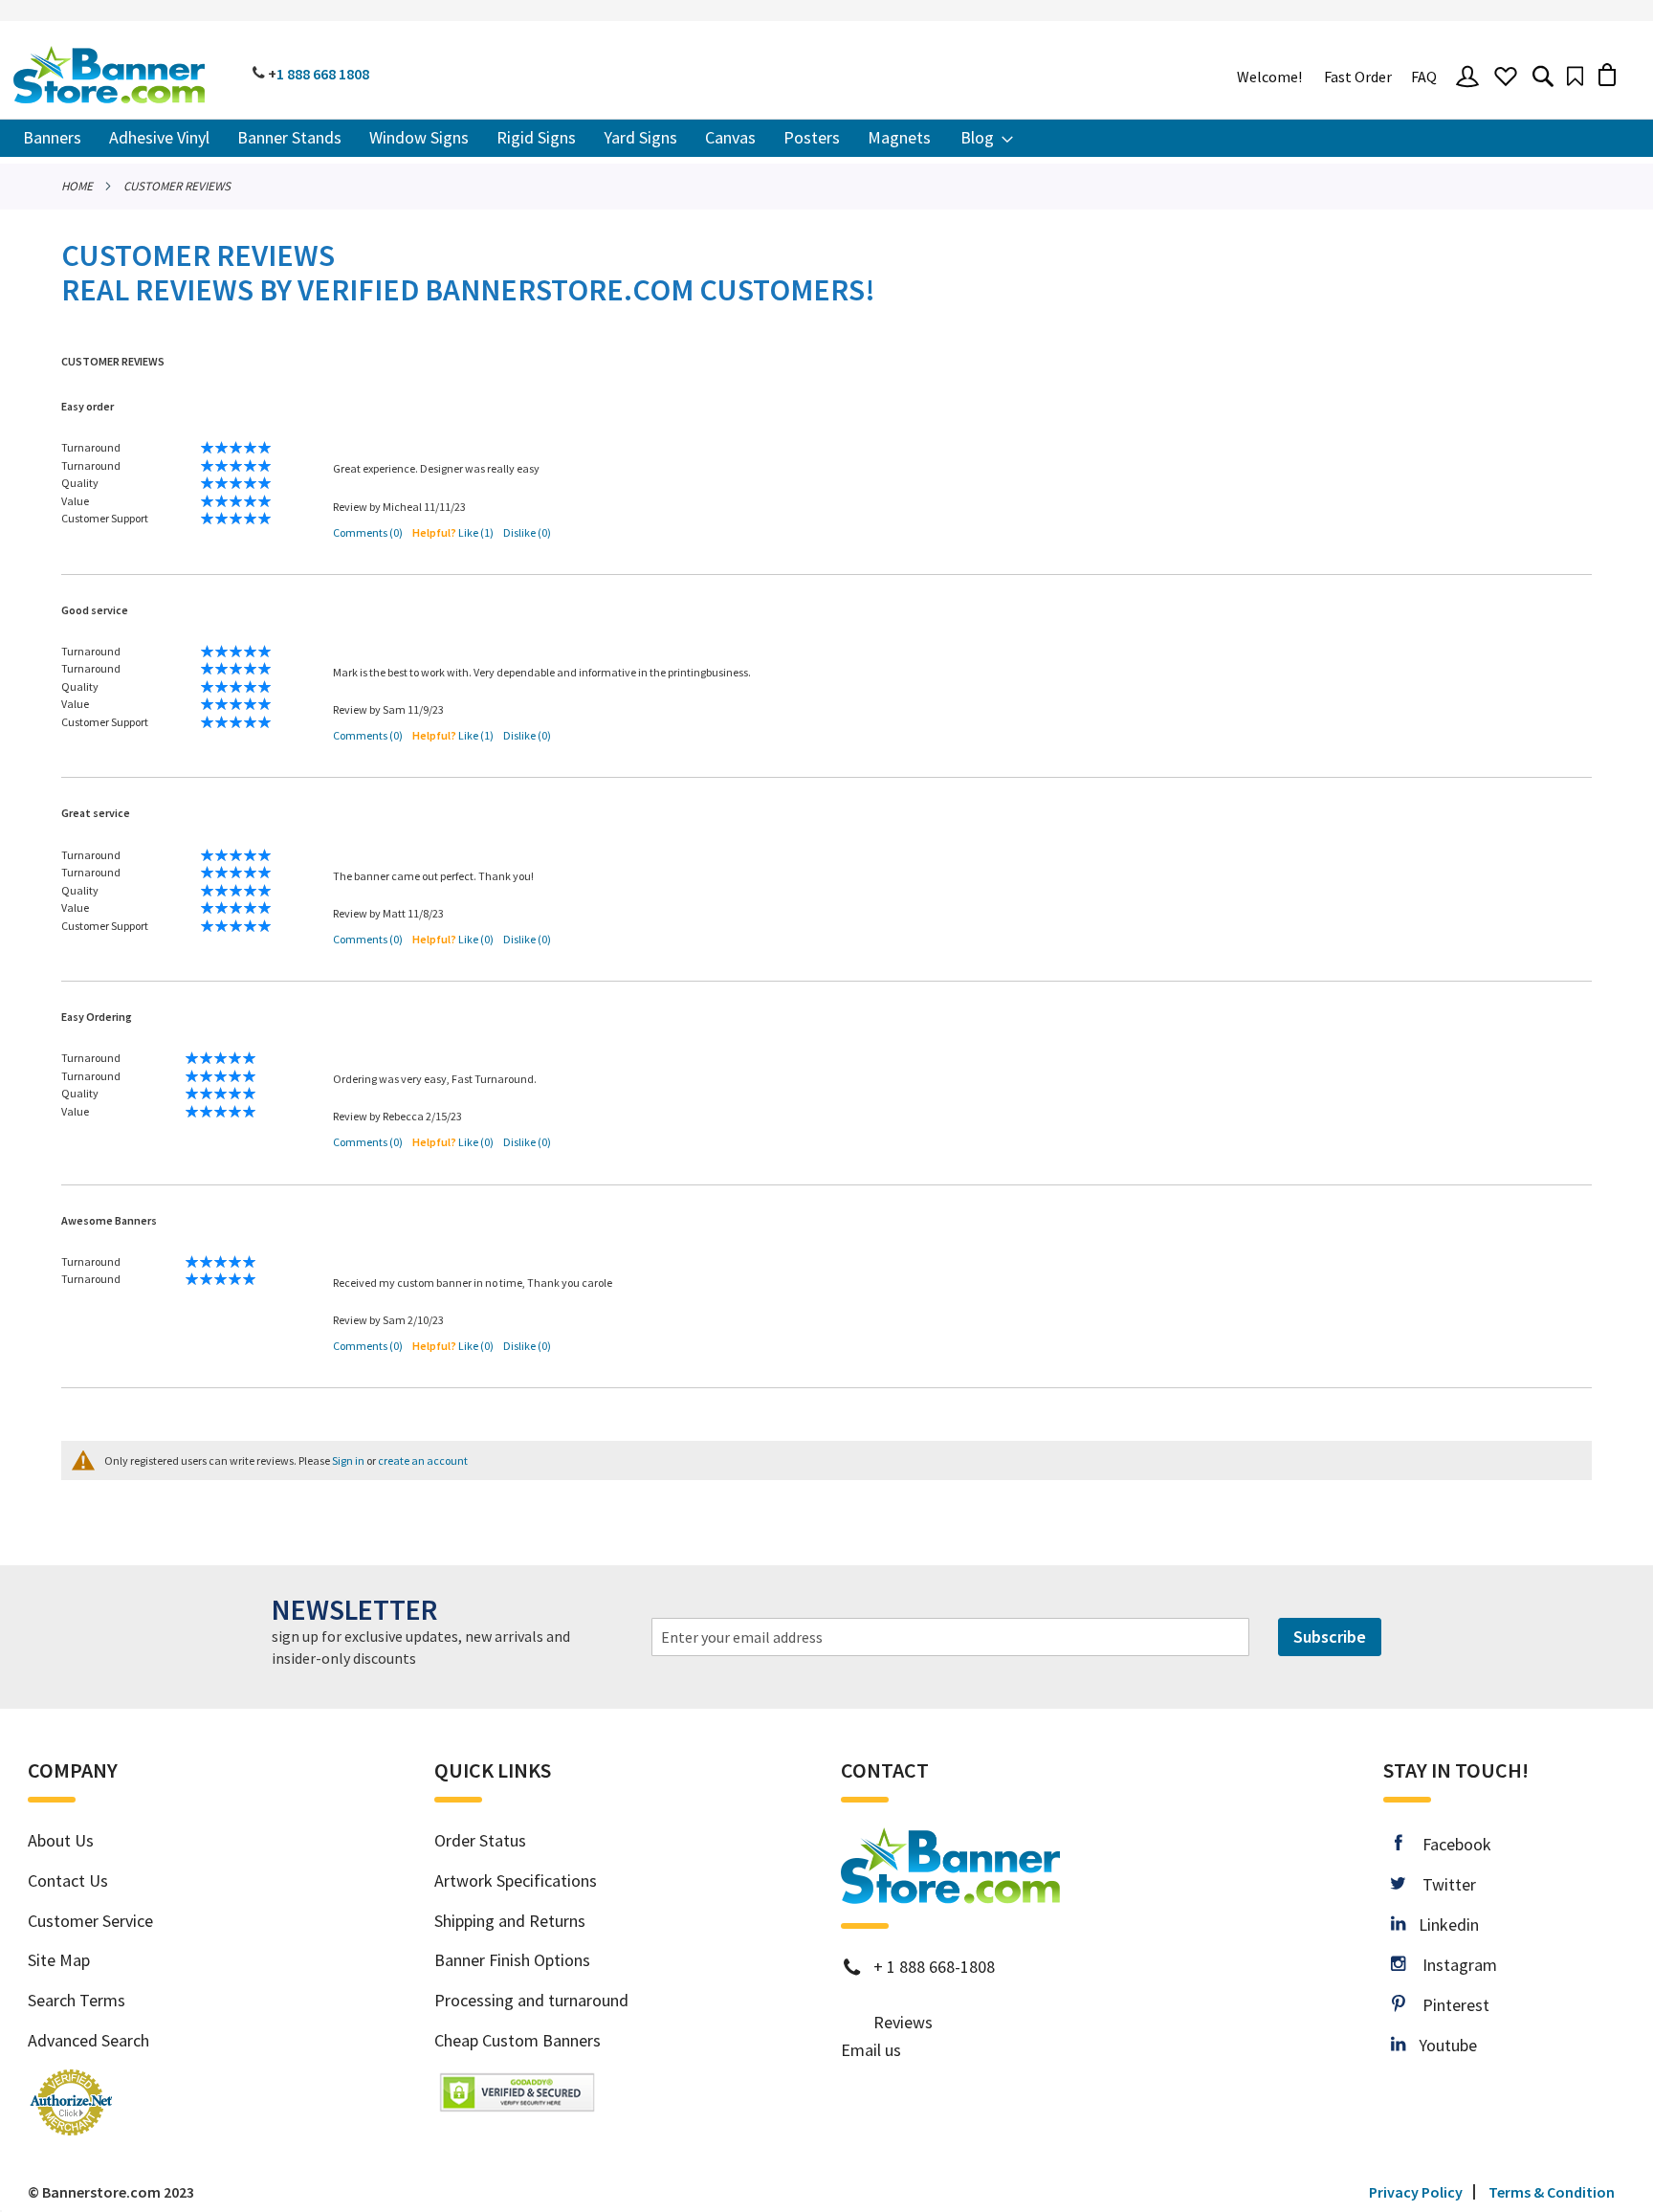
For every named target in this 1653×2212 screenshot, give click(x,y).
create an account (423, 1460)
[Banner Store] (950, 1896)
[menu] (826, 138)
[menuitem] (52, 138)
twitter (1441, 1884)
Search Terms (77, 2000)
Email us (871, 2050)
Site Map (59, 1960)
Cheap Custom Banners (518, 2040)
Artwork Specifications (516, 1880)
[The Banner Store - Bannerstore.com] (109, 75)
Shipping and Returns (510, 1921)
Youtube (1441, 2045)
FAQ (1424, 77)
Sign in (348, 1460)
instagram (1451, 1965)
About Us (61, 1840)
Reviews (903, 2022)
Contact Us (68, 1880)
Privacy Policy (1416, 2192)
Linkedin (1442, 1924)
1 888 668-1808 (941, 1967)
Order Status (480, 1840)
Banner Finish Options (512, 1960)
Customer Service (90, 1921)
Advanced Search (88, 2040)
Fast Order (1358, 77)
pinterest (1447, 2005)
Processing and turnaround (531, 2000)
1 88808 (323, 74)
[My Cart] (1607, 74)
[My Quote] (1575, 76)
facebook (1446, 1844)
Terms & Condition (1552, 2192)
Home (77, 186)
